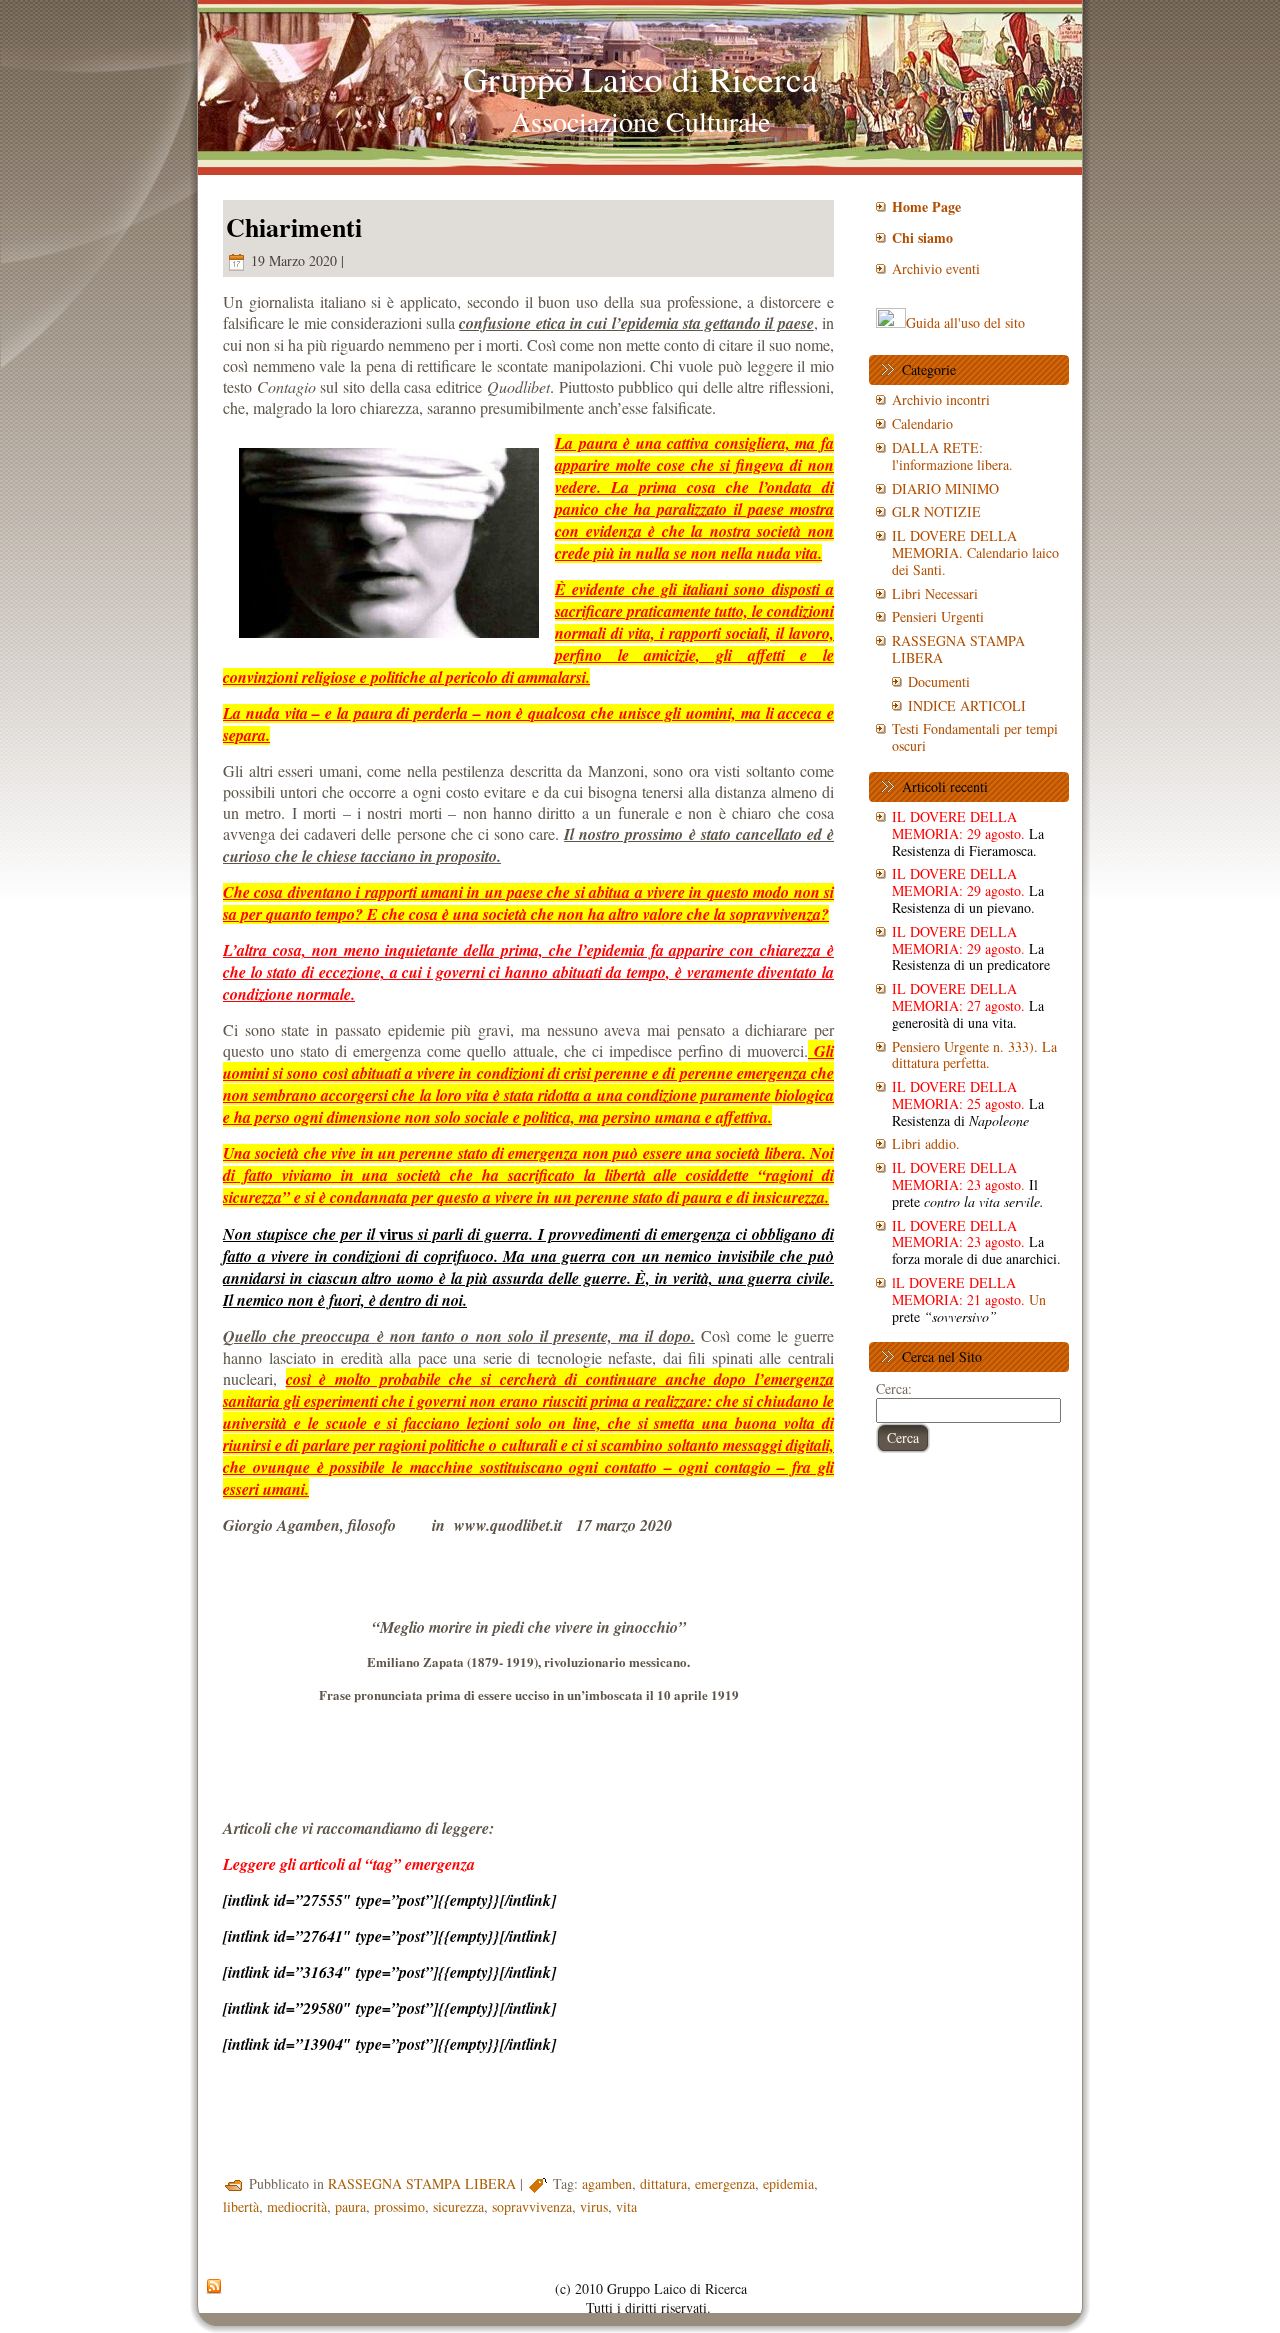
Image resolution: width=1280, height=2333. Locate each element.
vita (626, 2206)
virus (594, 2206)
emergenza (725, 2183)
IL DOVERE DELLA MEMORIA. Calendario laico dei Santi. (975, 552)
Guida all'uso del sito (965, 322)
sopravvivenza (532, 2206)
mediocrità (297, 2206)
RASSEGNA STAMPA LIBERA (422, 2183)
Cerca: (894, 1388)
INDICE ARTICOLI (967, 705)
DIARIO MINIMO (945, 488)
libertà (241, 2206)
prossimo (399, 2206)
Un (969, 1299)
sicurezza (458, 2206)
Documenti (939, 681)
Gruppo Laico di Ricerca (640, 78)
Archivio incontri (941, 399)
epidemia (788, 2183)
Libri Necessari (935, 593)
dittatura (663, 2183)
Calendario (922, 423)
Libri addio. (926, 1143)
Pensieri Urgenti (938, 616)
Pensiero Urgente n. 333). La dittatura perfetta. (974, 1055)
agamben (607, 2183)
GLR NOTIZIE (936, 511)
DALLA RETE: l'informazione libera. (952, 456)
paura (350, 2206)
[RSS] (214, 2287)
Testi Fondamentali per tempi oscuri (975, 737)
